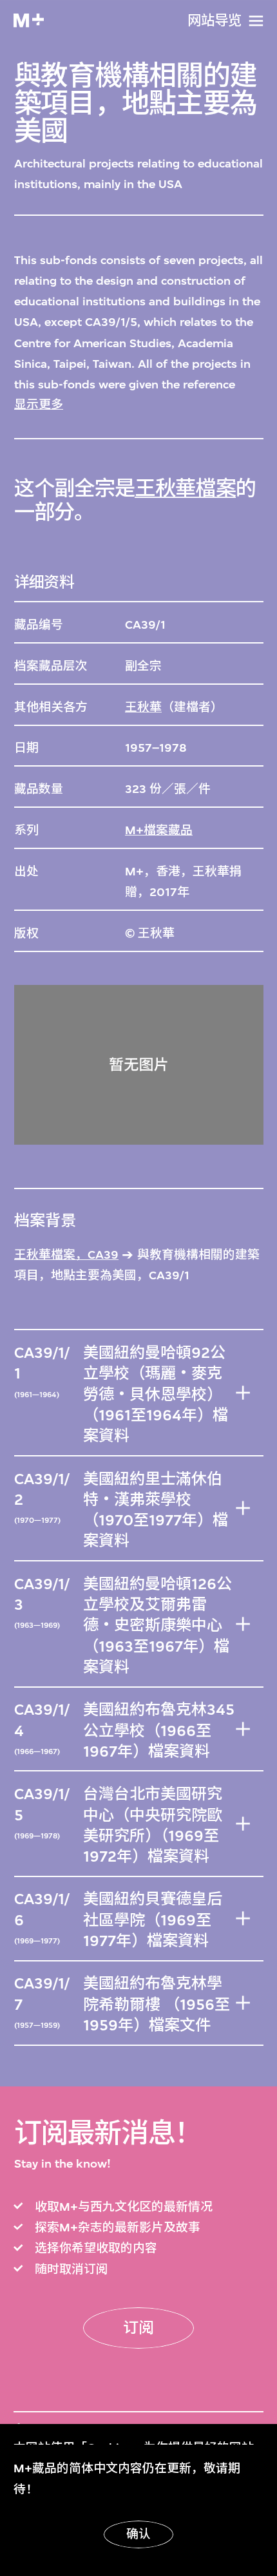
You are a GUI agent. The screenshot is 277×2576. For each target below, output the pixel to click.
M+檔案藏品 (159, 830)
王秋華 (143, 707)
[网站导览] (256, 21)
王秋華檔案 (185, 489)
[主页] (29, 20)
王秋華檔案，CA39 (66, 1255)
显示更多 (39, 405)
